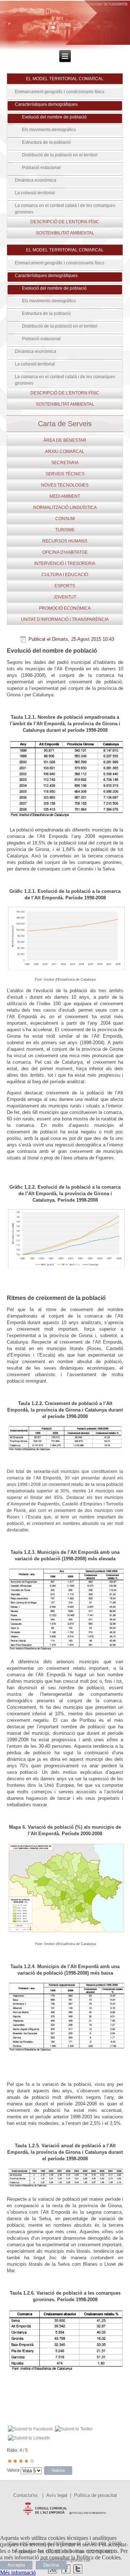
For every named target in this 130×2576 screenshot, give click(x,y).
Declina (51, 2565)
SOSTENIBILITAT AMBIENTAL (65, 233)
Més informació (18, 2573)
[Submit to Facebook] (30, 2429)
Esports (65, 586)
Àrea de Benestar (65, 440)
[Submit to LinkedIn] (29, 2438)
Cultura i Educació (65, 575)
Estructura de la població (46, 142)
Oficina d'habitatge (65, 552)
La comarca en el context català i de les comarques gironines (65, 209)
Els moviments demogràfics (49, 130)
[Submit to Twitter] (74, 2429)
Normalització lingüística (65, 507)
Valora (13, 2470)
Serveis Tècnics (65, 474)
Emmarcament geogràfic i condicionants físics (60, 92)
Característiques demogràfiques (46, 104)
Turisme (65, 530)
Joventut (65, 597)
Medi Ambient (65, 496)
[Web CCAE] (65, 2516)
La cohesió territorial (35, 193)
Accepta (16, 2565)
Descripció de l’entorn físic (65, 222)
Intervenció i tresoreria (65, 563)
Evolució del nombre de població (54, 117)
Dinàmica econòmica (36, 180)
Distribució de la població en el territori (60, 155)
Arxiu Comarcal (65, 451)
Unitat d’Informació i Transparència (65, 619)
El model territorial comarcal (65, 79)
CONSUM (65, 519)
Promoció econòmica (65, 608)
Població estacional (41, 168)
